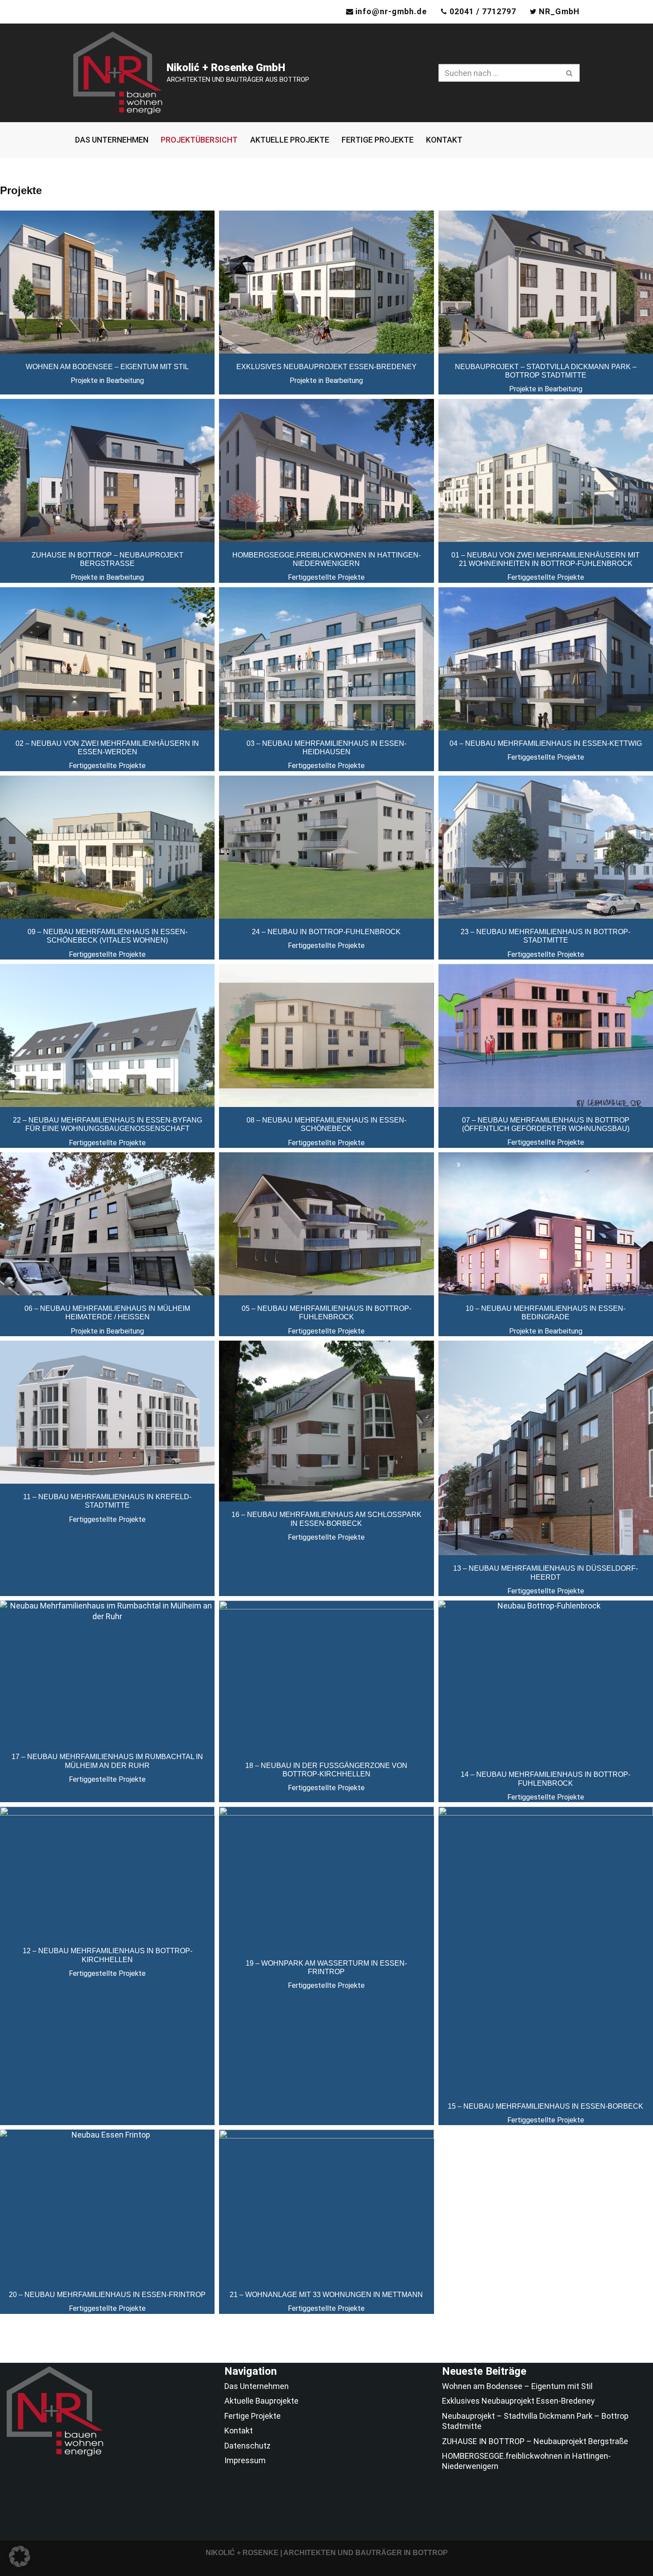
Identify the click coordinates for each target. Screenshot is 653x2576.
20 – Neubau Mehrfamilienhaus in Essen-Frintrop (107, 2295)
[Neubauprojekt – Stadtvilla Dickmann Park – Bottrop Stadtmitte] (546, 282)
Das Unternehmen (112, 140)
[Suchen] (570, 73)
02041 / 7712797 (483, 11)
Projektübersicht (199, 140)
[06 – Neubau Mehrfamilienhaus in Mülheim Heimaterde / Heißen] (107, 1224)
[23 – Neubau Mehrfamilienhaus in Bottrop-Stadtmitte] (546, 847)
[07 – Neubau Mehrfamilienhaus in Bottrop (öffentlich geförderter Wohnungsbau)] (546, 1035)
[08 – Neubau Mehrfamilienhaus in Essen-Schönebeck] (326, 1035)
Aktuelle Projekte (290, 140)
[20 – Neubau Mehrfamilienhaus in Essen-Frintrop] (107, 2206)
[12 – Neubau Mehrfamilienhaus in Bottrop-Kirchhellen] (107, 1872)
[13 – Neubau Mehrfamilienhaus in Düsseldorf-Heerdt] (546, 1448)
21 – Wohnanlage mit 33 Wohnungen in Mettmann (326, 2295)
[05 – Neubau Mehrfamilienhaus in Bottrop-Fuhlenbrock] (326, 1224)
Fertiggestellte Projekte (326, 577)
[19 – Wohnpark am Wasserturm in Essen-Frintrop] (326, 1878)
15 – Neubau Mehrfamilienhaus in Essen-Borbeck (545, 2106)
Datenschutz (247, 2446)
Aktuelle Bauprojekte (261, 2401)
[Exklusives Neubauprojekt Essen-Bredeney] (326, 282)
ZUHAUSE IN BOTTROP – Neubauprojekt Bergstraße (535, 2441)
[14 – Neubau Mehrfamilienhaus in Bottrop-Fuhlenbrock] (546, 1681)
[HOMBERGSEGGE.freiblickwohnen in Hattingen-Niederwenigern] (326, 470)
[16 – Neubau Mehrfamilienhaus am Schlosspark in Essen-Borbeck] (326, 1421)
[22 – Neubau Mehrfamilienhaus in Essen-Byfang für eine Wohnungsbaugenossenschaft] (107, 1035)
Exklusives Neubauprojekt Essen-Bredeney (326, 367)
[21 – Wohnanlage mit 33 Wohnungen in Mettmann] (326, 2206)
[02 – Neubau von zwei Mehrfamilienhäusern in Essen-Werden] (107, 659)
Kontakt (444, 140)
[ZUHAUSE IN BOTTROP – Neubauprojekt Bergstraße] (107, 470)
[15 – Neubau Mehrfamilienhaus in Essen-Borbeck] (546, 1950)
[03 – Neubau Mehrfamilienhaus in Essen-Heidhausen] (326, 659)
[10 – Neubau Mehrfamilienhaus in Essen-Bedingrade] (546, 1224)
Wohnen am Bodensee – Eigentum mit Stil (107, 367)
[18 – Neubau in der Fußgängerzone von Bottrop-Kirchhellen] (326, 1676)
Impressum (245, 2460)
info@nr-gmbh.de (391, 11)
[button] (20, 2556)
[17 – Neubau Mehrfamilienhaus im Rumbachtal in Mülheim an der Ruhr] (107, 1672)
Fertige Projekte (378, 140)
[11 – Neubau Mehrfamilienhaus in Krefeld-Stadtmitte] (107, 1412)
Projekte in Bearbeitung (107, 380)
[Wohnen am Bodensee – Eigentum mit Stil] (107, 282)
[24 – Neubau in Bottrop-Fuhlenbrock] (326, 847)
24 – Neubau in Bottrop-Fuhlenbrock (326, 932)
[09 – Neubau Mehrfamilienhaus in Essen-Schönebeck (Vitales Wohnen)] (107, 847)
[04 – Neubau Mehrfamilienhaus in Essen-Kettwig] (546, 659)
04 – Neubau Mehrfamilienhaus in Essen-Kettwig (546, 743)
